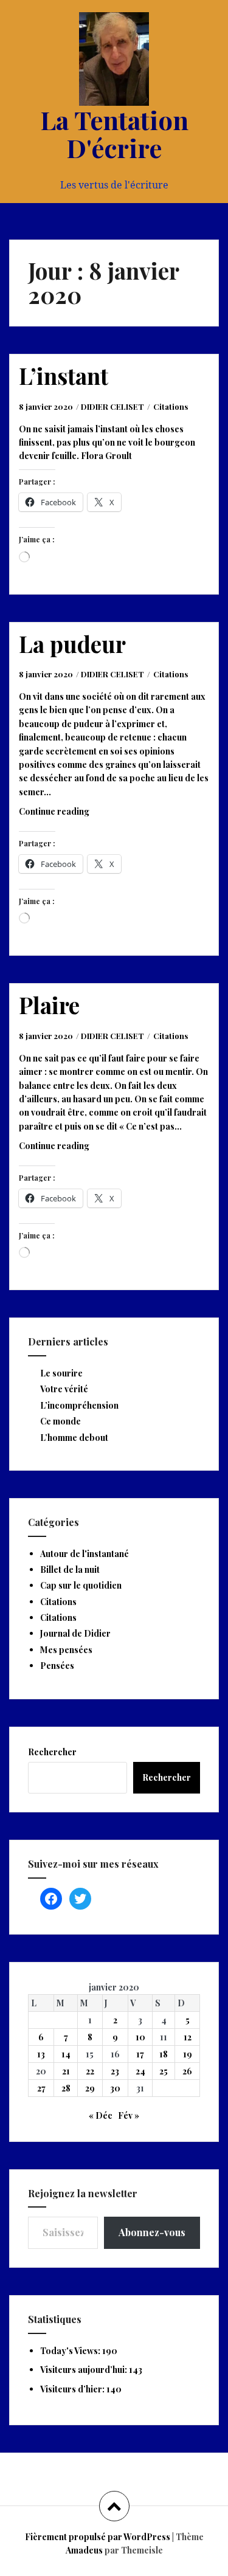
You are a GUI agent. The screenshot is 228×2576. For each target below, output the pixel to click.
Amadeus (84, 2550)
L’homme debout (74, 1438)
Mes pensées (66, 1650)
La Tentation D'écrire (114, 134)
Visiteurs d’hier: (73, 2389)
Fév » (129, 2115)
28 (66, 2088)
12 (188, 2037)
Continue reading (69, 815)
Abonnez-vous (152, 2232)
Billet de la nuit (70, 1569)
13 (41, 2054)
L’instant (64, 375)
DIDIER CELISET (112, 406)
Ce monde (60, 1421)
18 (164, 2054)
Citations (171, 406)
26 (187, 2071)
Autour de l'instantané (85, 1554)
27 (41, 2088)
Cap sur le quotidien (81, 1585)
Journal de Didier (75, 1633)
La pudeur (72, 644)
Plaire (49, 1005)
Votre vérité (64, 1389)
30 (115, 2088)
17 (140, 2054)
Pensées (57, 1666)
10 (140, 2037)
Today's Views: (71, 2351)
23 (115, 2071)
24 (140, 2071)
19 (188, 2054)
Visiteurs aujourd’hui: (85, 2370)
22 (90, 2071)
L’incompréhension (79, 1405)
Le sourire (61, 1373)
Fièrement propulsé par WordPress (98, 2537)
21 (66, 2071)
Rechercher (52, 1752)
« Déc (101, 2115)
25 (164, 2071)
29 (90, 2088)
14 (66, 2054)
